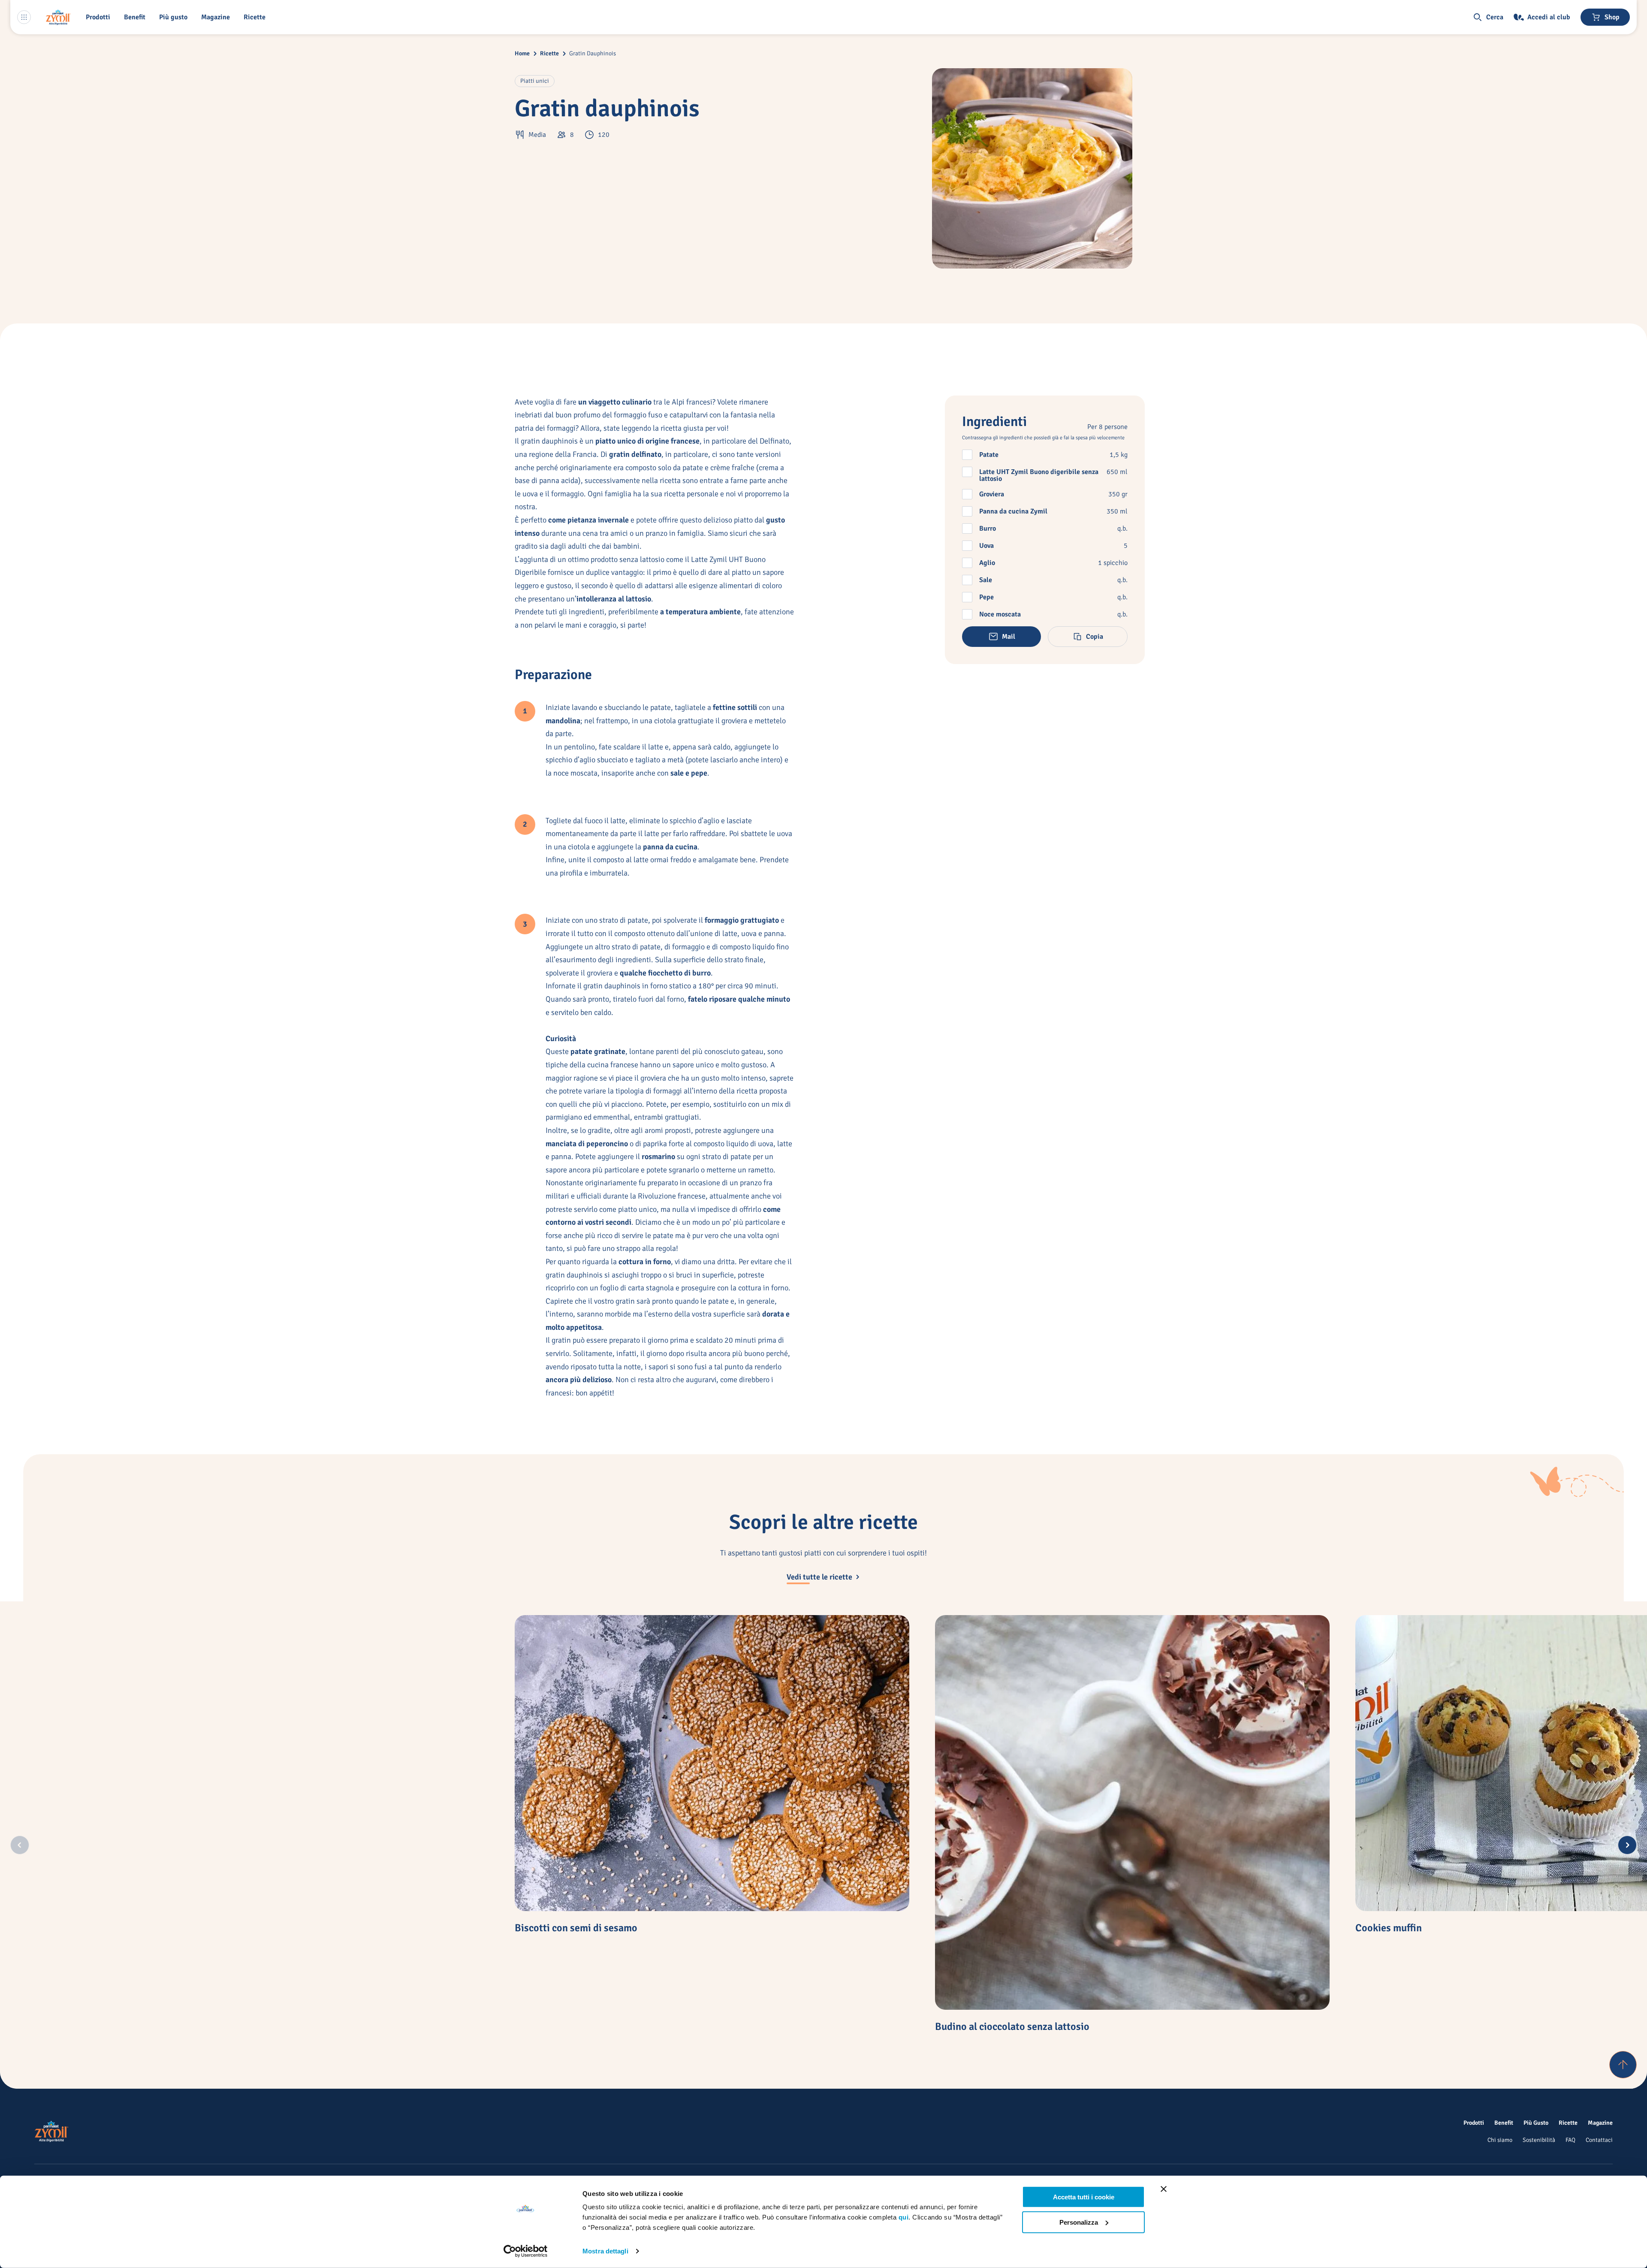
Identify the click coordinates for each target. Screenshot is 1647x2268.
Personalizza (1079, 2222)
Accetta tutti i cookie (1084, 2197)
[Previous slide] (20, 1845)
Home (522, 53)
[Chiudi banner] (1164, 2189)
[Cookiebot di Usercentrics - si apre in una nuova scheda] (526, 2251)
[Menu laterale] (24, 17)
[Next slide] (1627, 1845)
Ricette (549, 53)
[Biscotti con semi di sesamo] (712, 1763)
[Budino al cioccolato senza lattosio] (1132, 1812)
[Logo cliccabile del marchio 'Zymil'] (58, 17)
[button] (100, 17)
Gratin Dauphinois (593, 53)
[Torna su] (1623, 2065)
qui (904, 2217)
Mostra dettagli (605, 2251)
